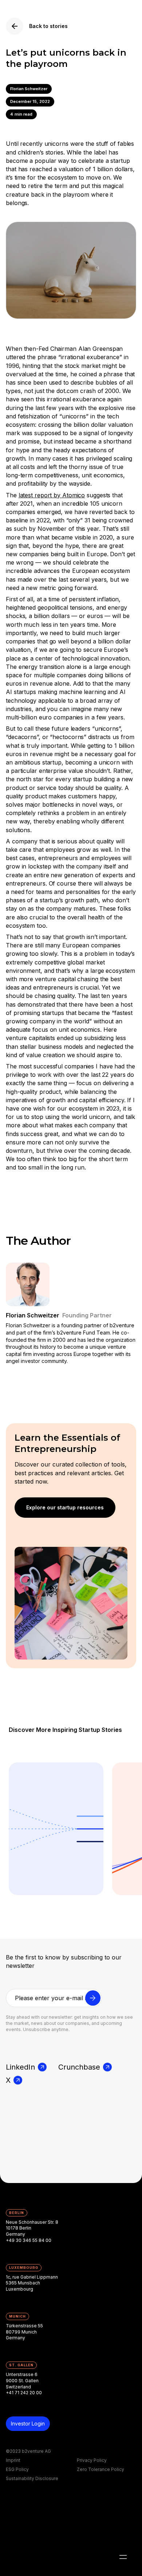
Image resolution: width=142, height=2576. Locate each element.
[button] (123, 2557)
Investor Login (28, 2423)
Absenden (93, 2002)
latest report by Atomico (52, 495)
